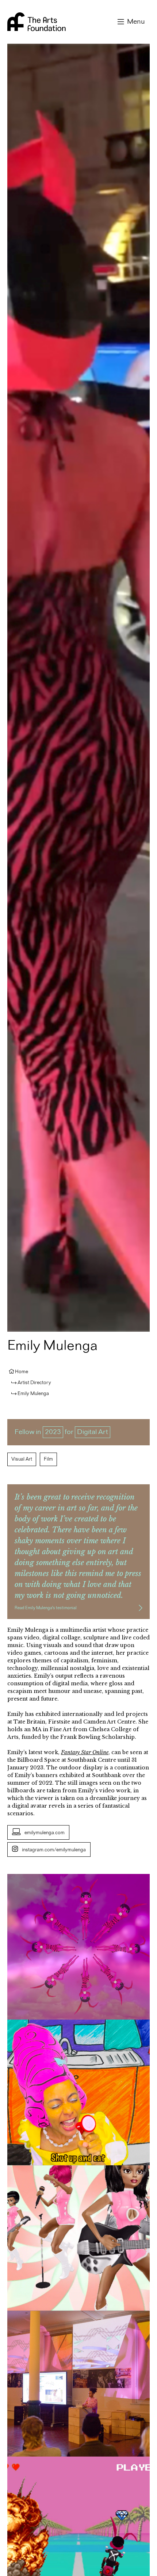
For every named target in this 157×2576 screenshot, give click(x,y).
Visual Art (22, 1459)
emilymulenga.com (45, 1833)
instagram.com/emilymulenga (54, 1850)
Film (48, 1459)
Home (22, 1372)
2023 (53, 1432)
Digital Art (93, 1432)
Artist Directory (34, 1383)
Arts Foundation (37, 22)
